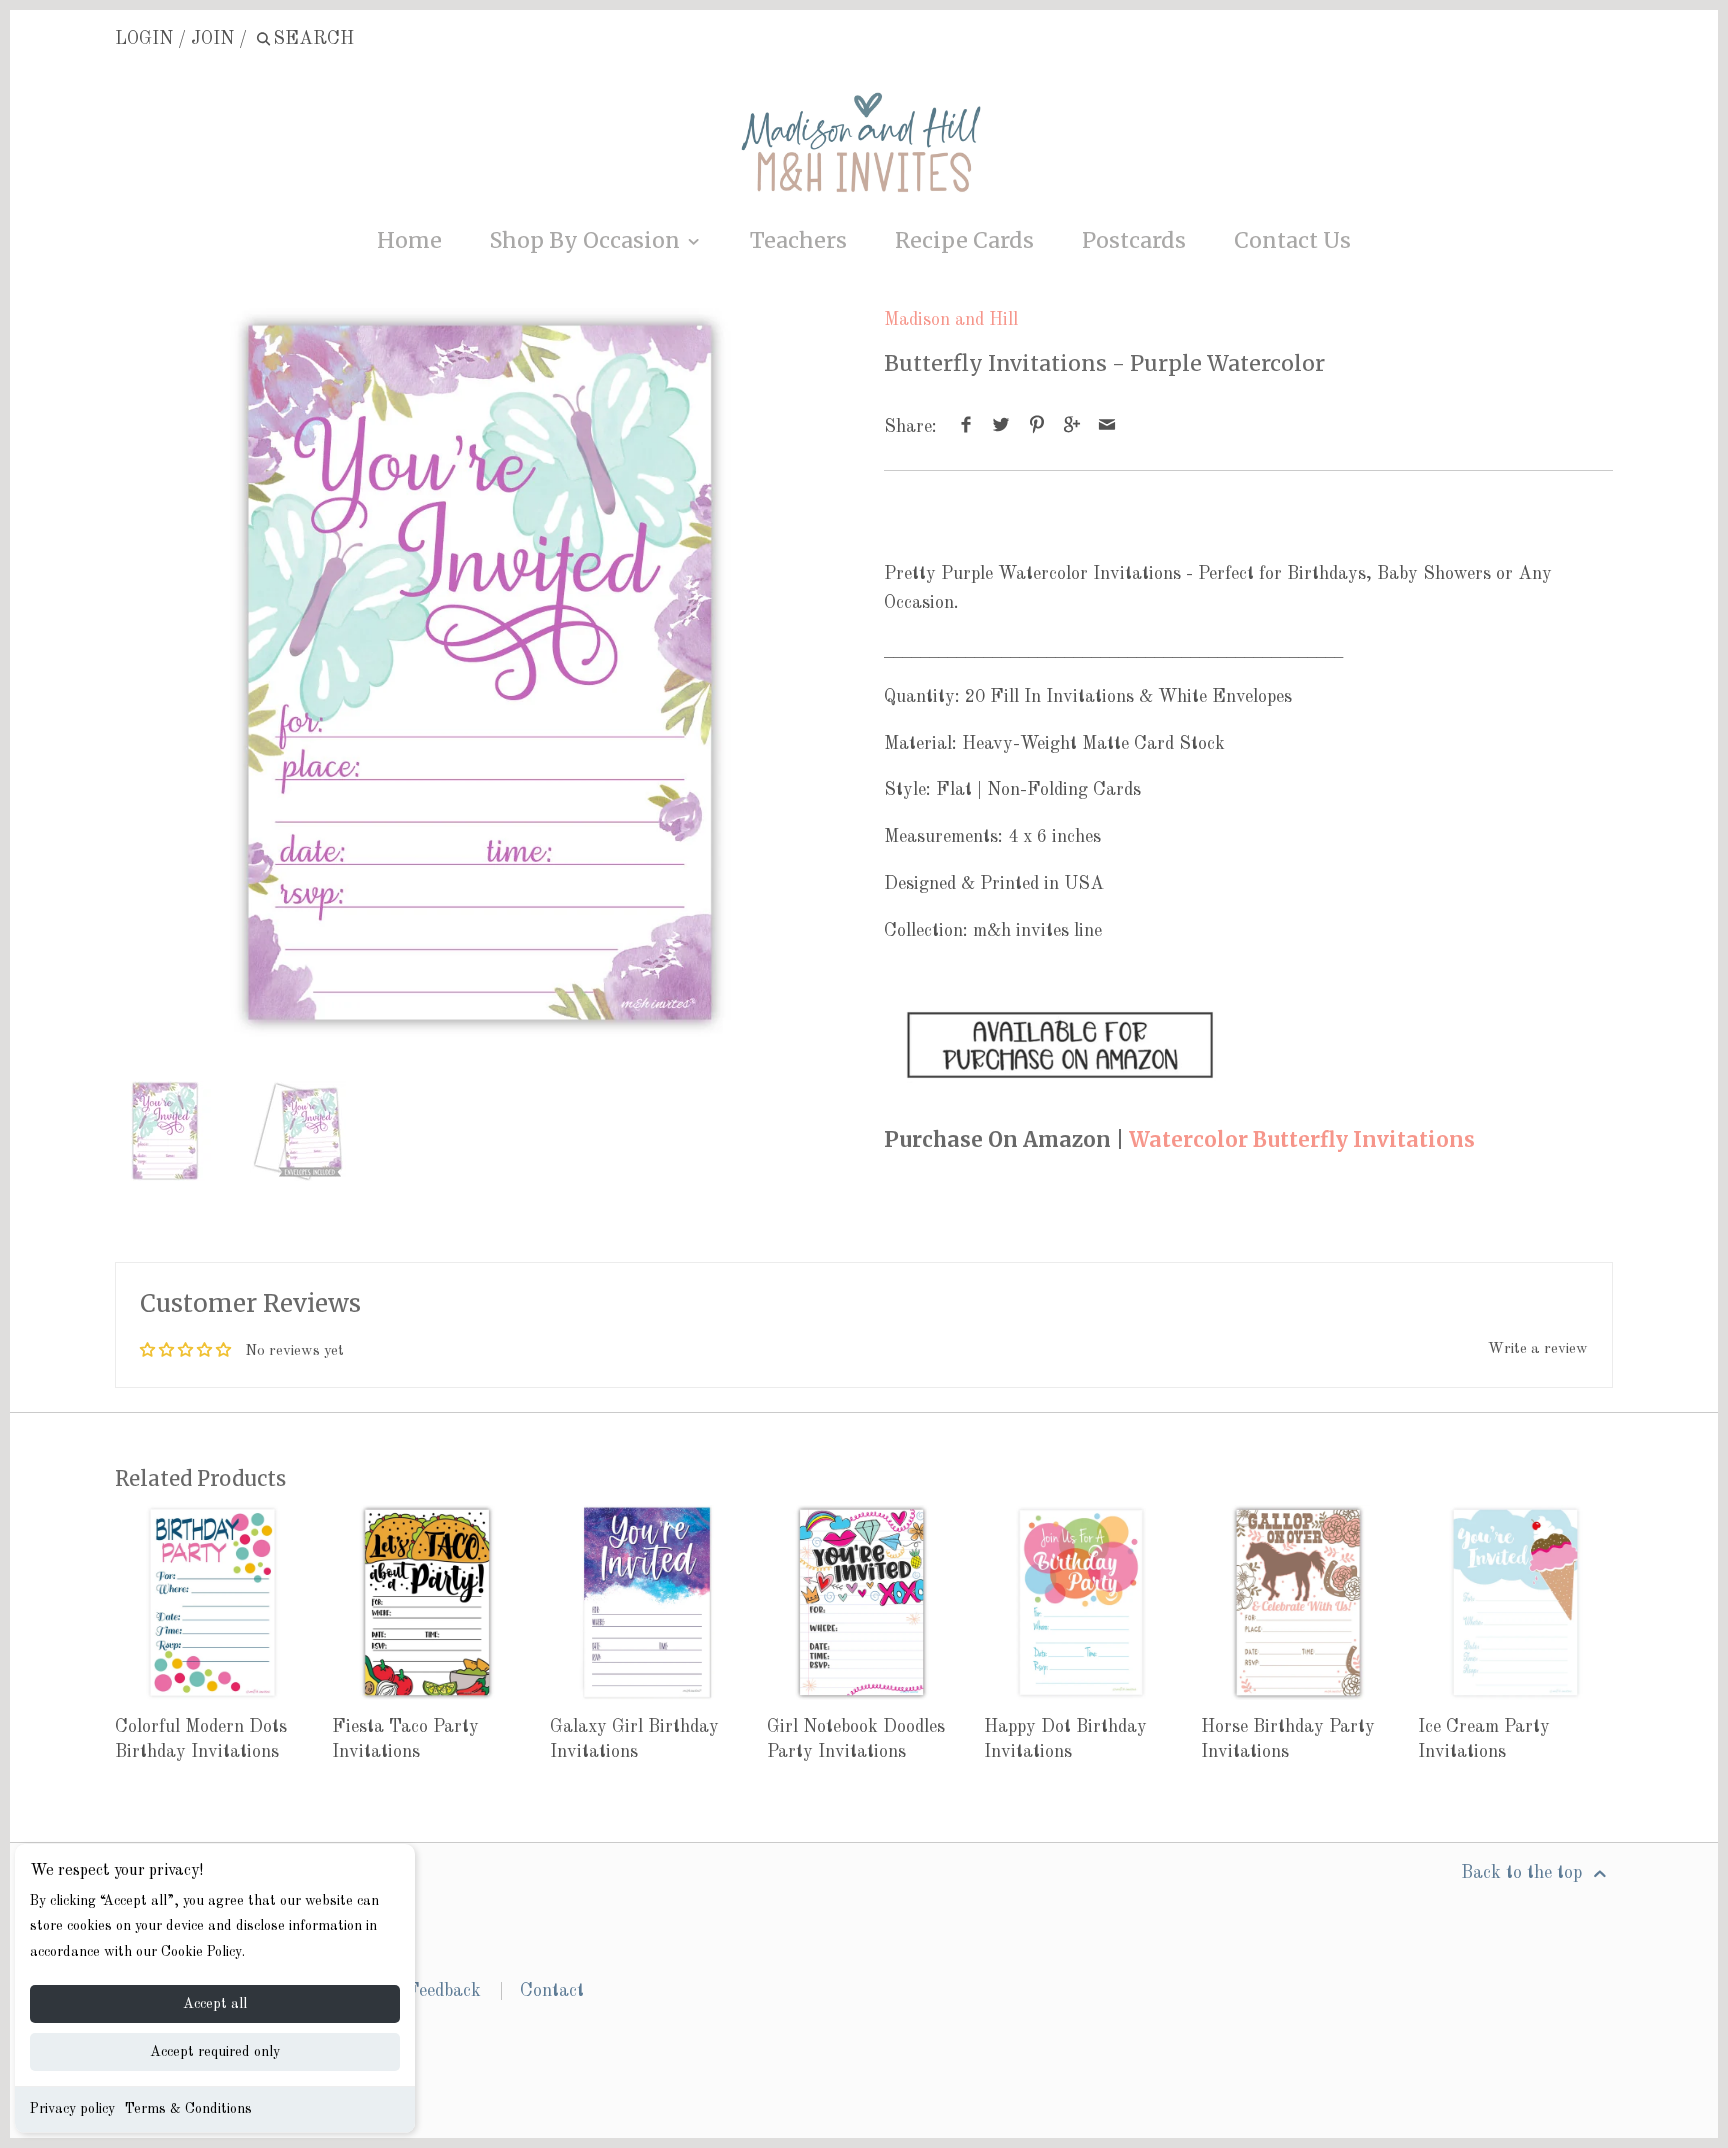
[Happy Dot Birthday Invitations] (1081, 1602)
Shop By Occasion (587, 240)
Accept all (215, 2004)
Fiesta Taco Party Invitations (405, 1739)
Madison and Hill (951, 320)
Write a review (1538, 1349)
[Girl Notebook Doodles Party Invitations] (864, 1602)
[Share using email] (1107, 427)
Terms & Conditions (188, 2109)
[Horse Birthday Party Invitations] (1298, 1602)
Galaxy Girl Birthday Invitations (634, 1739)
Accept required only (215, 2052)
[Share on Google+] (1072, 427)
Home (409, 240)
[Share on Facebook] (966, 427)
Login (144, 39)
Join (212, 39)
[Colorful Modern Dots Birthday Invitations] (212, 1602)
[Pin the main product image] (1036, 427)
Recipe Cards (964, 240)
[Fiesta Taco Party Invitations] (429, 1602)
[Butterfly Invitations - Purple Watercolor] (479, 672)
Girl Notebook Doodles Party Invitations (856, 1739)
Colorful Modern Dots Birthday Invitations (201, 1739)
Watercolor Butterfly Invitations (1302, 1140)
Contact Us (1292, 240)
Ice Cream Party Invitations (1484, 1739)
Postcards (1134, 240)
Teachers (798, 240)
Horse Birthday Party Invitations (1288, 1739)
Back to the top (1524, 1873)
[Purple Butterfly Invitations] (1059, 1092)
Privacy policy (72, 2109)
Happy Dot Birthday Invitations (1065, 1739)
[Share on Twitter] (1001, 427)
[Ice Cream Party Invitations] (1515, 1602)
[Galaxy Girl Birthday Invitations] (647, 1602)
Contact (552, 1991)
